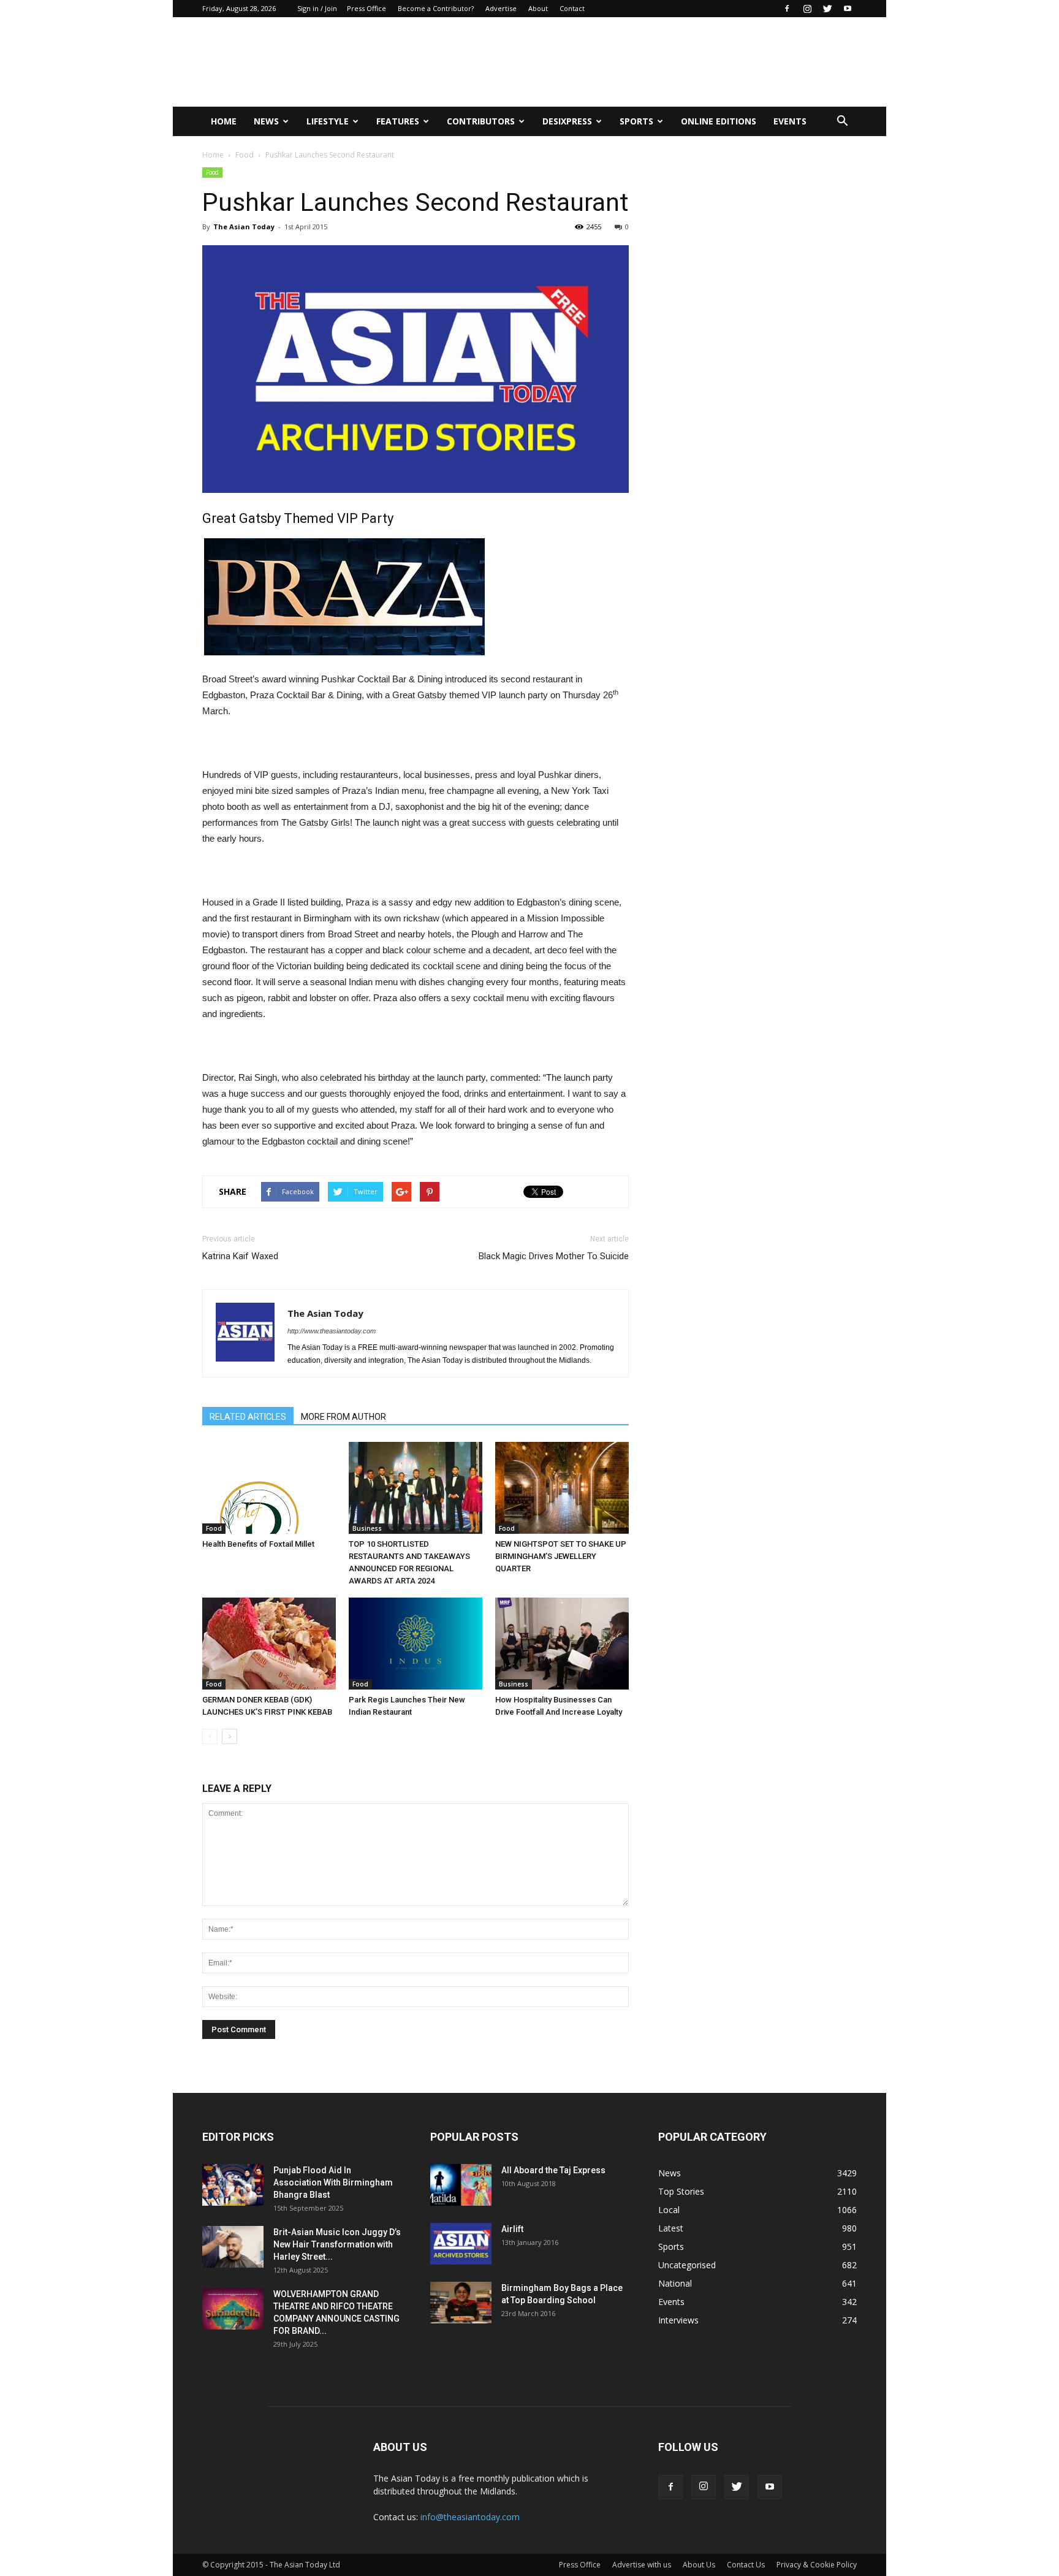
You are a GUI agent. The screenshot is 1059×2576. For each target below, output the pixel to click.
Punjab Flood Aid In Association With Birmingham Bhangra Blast (333, 2182)
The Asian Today (244, 227)
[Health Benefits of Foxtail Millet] (269, 1488)
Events (790, 121)
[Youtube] (848, 9)
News (266, 121)
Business (367, 1528)
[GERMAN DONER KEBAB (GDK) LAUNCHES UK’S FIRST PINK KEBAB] (269, 1644)
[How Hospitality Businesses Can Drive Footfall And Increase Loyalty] (562, 1644)
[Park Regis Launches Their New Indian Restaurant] (416, 1644)
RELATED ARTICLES (248, 1417)
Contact (572, 8)
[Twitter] (827, 9)
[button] (842, 121)
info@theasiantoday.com (470, 2517)
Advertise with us (642, 2565)
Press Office (366, 8)
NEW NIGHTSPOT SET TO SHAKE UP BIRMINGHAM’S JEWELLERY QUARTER (561, 1556)
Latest (671, 2228)
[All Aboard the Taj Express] (461, 2185)
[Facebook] (787, 9)
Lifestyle (328, 121)
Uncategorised (687, 2265)
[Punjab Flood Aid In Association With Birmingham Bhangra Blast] (233, 2185)
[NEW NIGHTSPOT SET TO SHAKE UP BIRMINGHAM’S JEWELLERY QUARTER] (562, 1488)
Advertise (501, 8)
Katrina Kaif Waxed (240, 1256)
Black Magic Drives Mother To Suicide (554, 1256)
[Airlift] (461, 2244)
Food (245, 155)
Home (224, 121)
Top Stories (681, 2191)
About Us (699, 2565)
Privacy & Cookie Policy (817, 2565)
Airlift (512, 2229)
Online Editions (719, 121)
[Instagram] (807, 9)
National (675, 2283)
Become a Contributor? (436, 8)
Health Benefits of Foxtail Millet (258, 1544)
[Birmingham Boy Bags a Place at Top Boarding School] (461, 2303)
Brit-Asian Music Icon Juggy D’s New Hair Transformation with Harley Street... (337, 2244)
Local (669, 2210)
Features (398, 121)
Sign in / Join (317, 8)
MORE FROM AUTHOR (344, 1417)
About (538, 8)
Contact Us (746, 2565)
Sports (636, 121)
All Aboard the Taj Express (553, 2170)
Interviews (678, 2320)
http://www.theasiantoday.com (332, 1331)
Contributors (481, 121)
